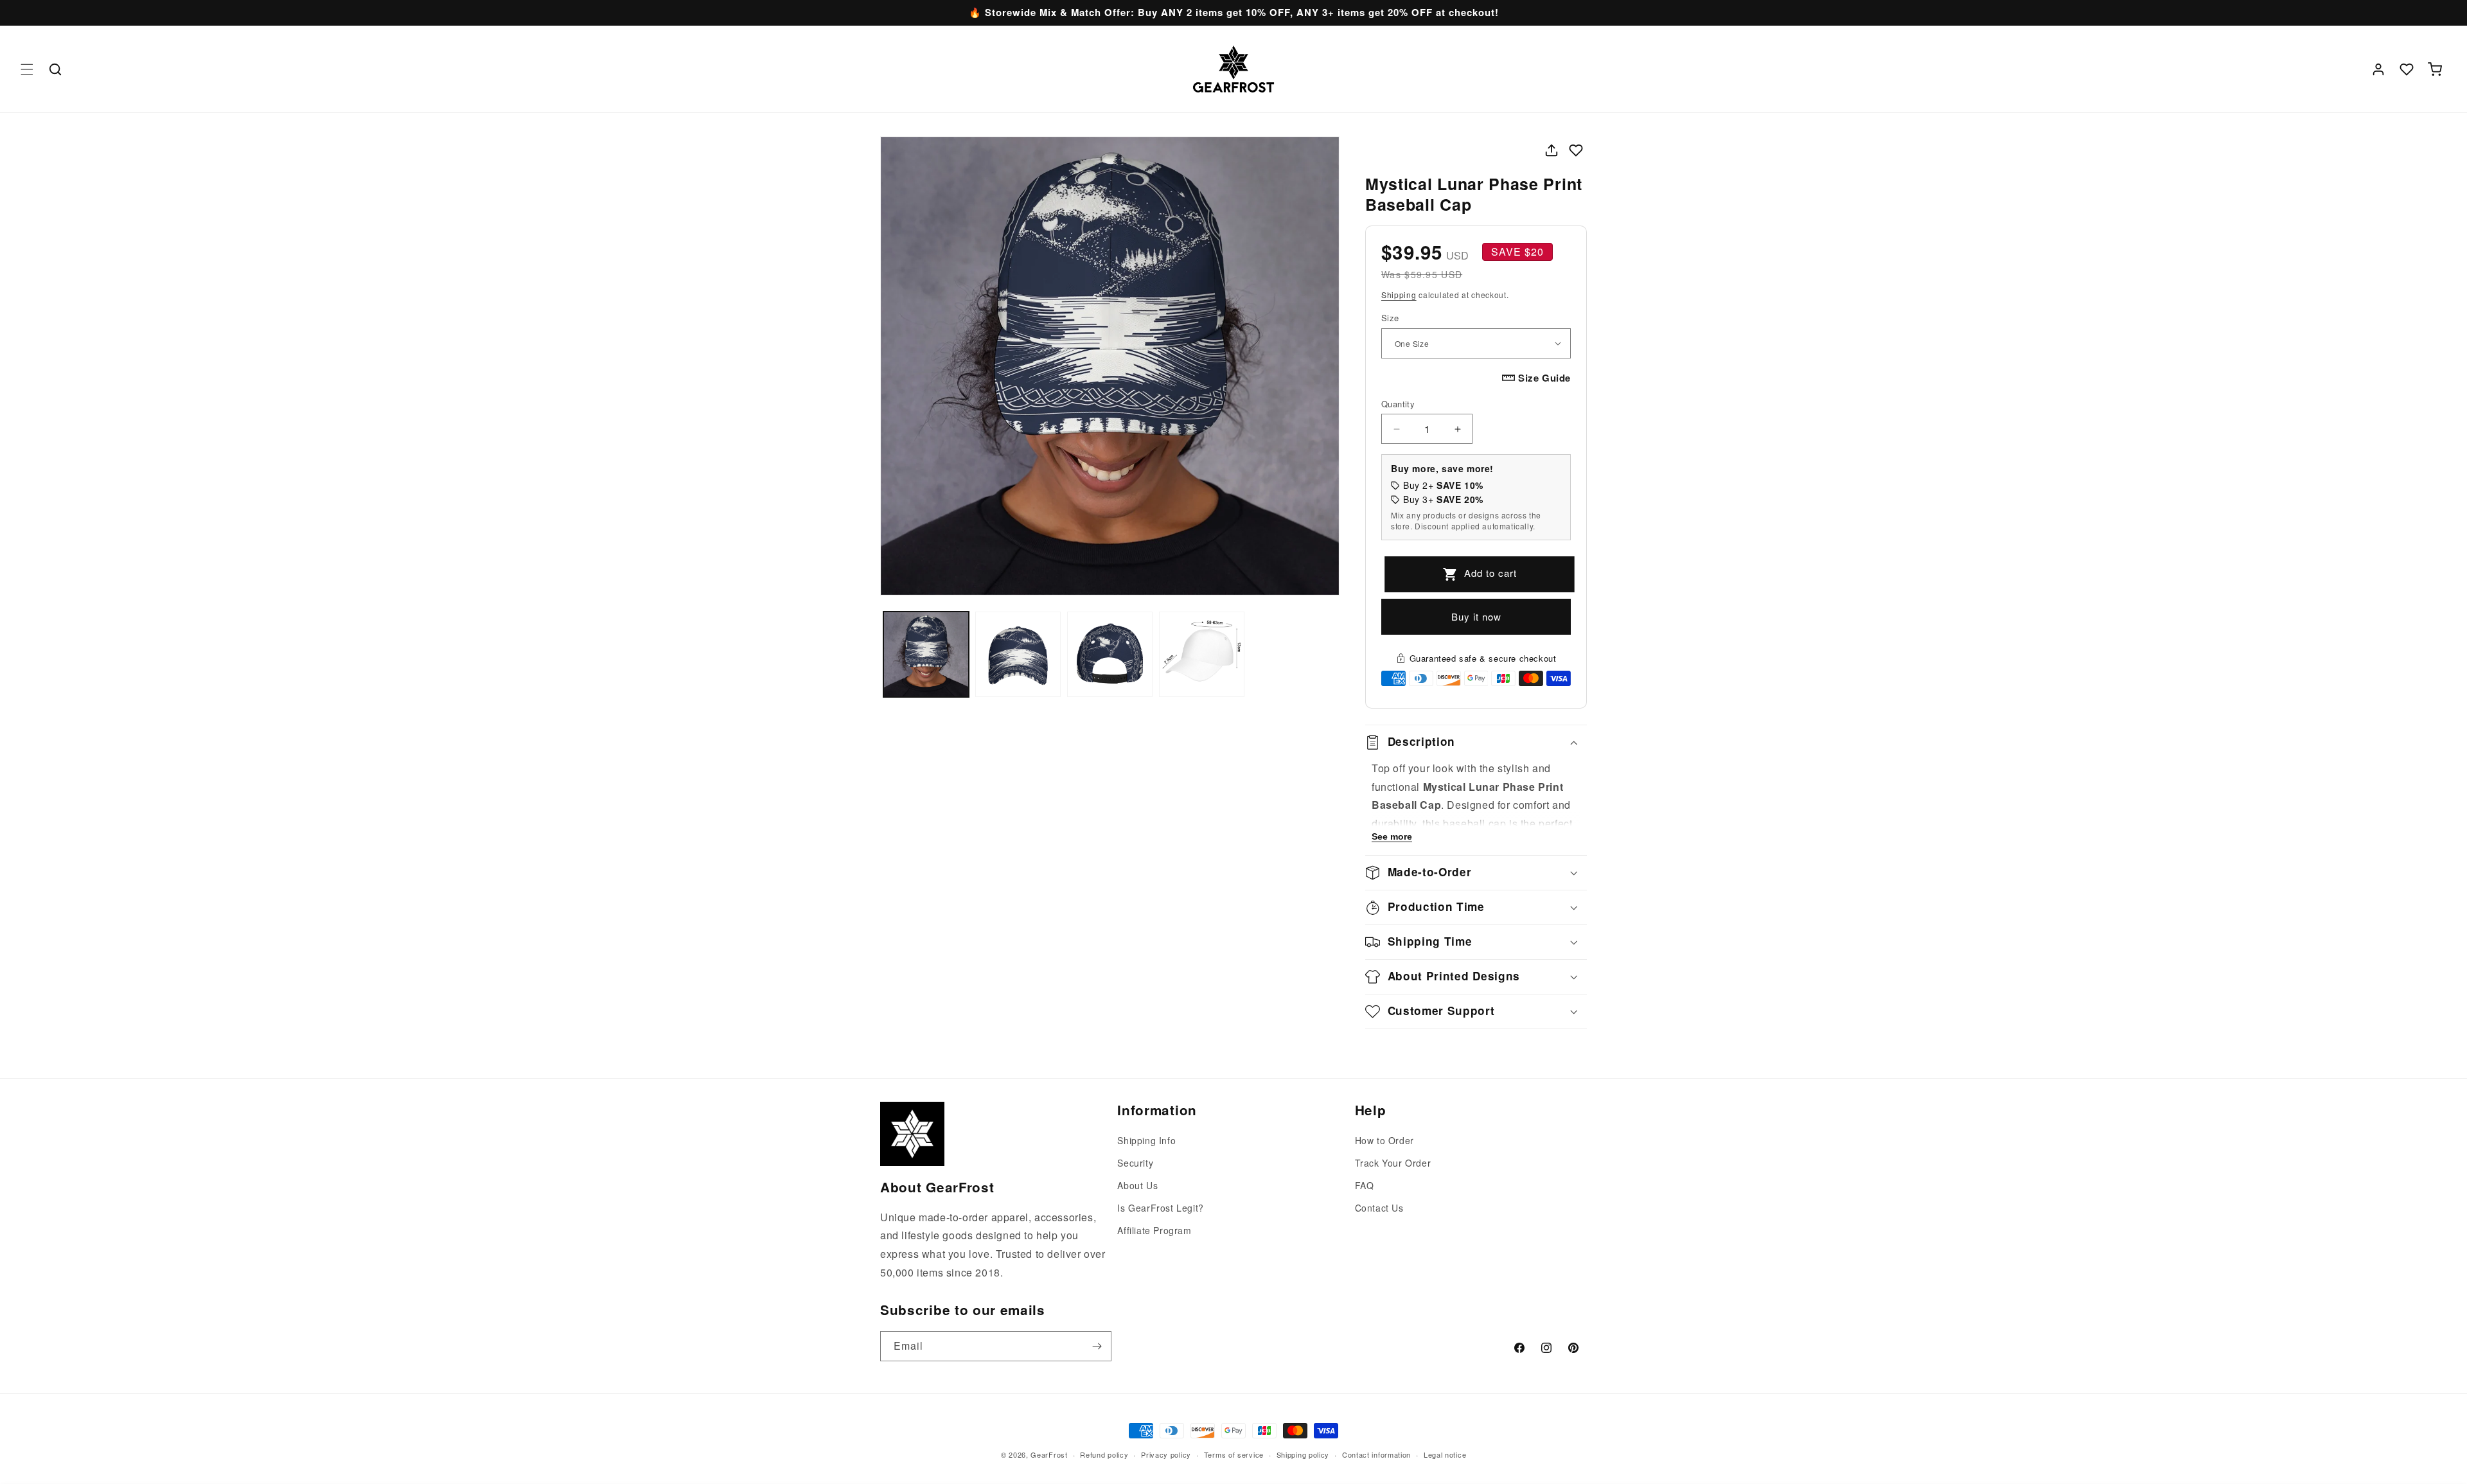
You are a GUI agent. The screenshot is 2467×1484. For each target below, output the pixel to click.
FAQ (1365, 1185)
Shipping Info (1146, 1140)
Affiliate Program (1154, 1230)
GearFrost (1049, 1454)
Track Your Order (1393, 1163)
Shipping (1399, 295)
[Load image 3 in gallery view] (1110, 654)
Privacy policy (1166, 1454)
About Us (1137, 1185)
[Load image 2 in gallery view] (1018, 654)
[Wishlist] (2407, 69)
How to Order (1384, 1140)
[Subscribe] (1097, 1346)
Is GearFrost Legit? (1160, 1208)
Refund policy (1104, 1454)
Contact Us (1379, 1208)
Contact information (1376, 1454)
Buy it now (1476, 616)
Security (1135, 1163)
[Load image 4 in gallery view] (1202, 654)
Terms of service (1234, 1454)
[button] (27, 69)
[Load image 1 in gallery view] (926, 654)
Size (1390, 318)
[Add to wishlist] (1576, 150)
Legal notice (1445, 1454)
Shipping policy (1303, 1454)
